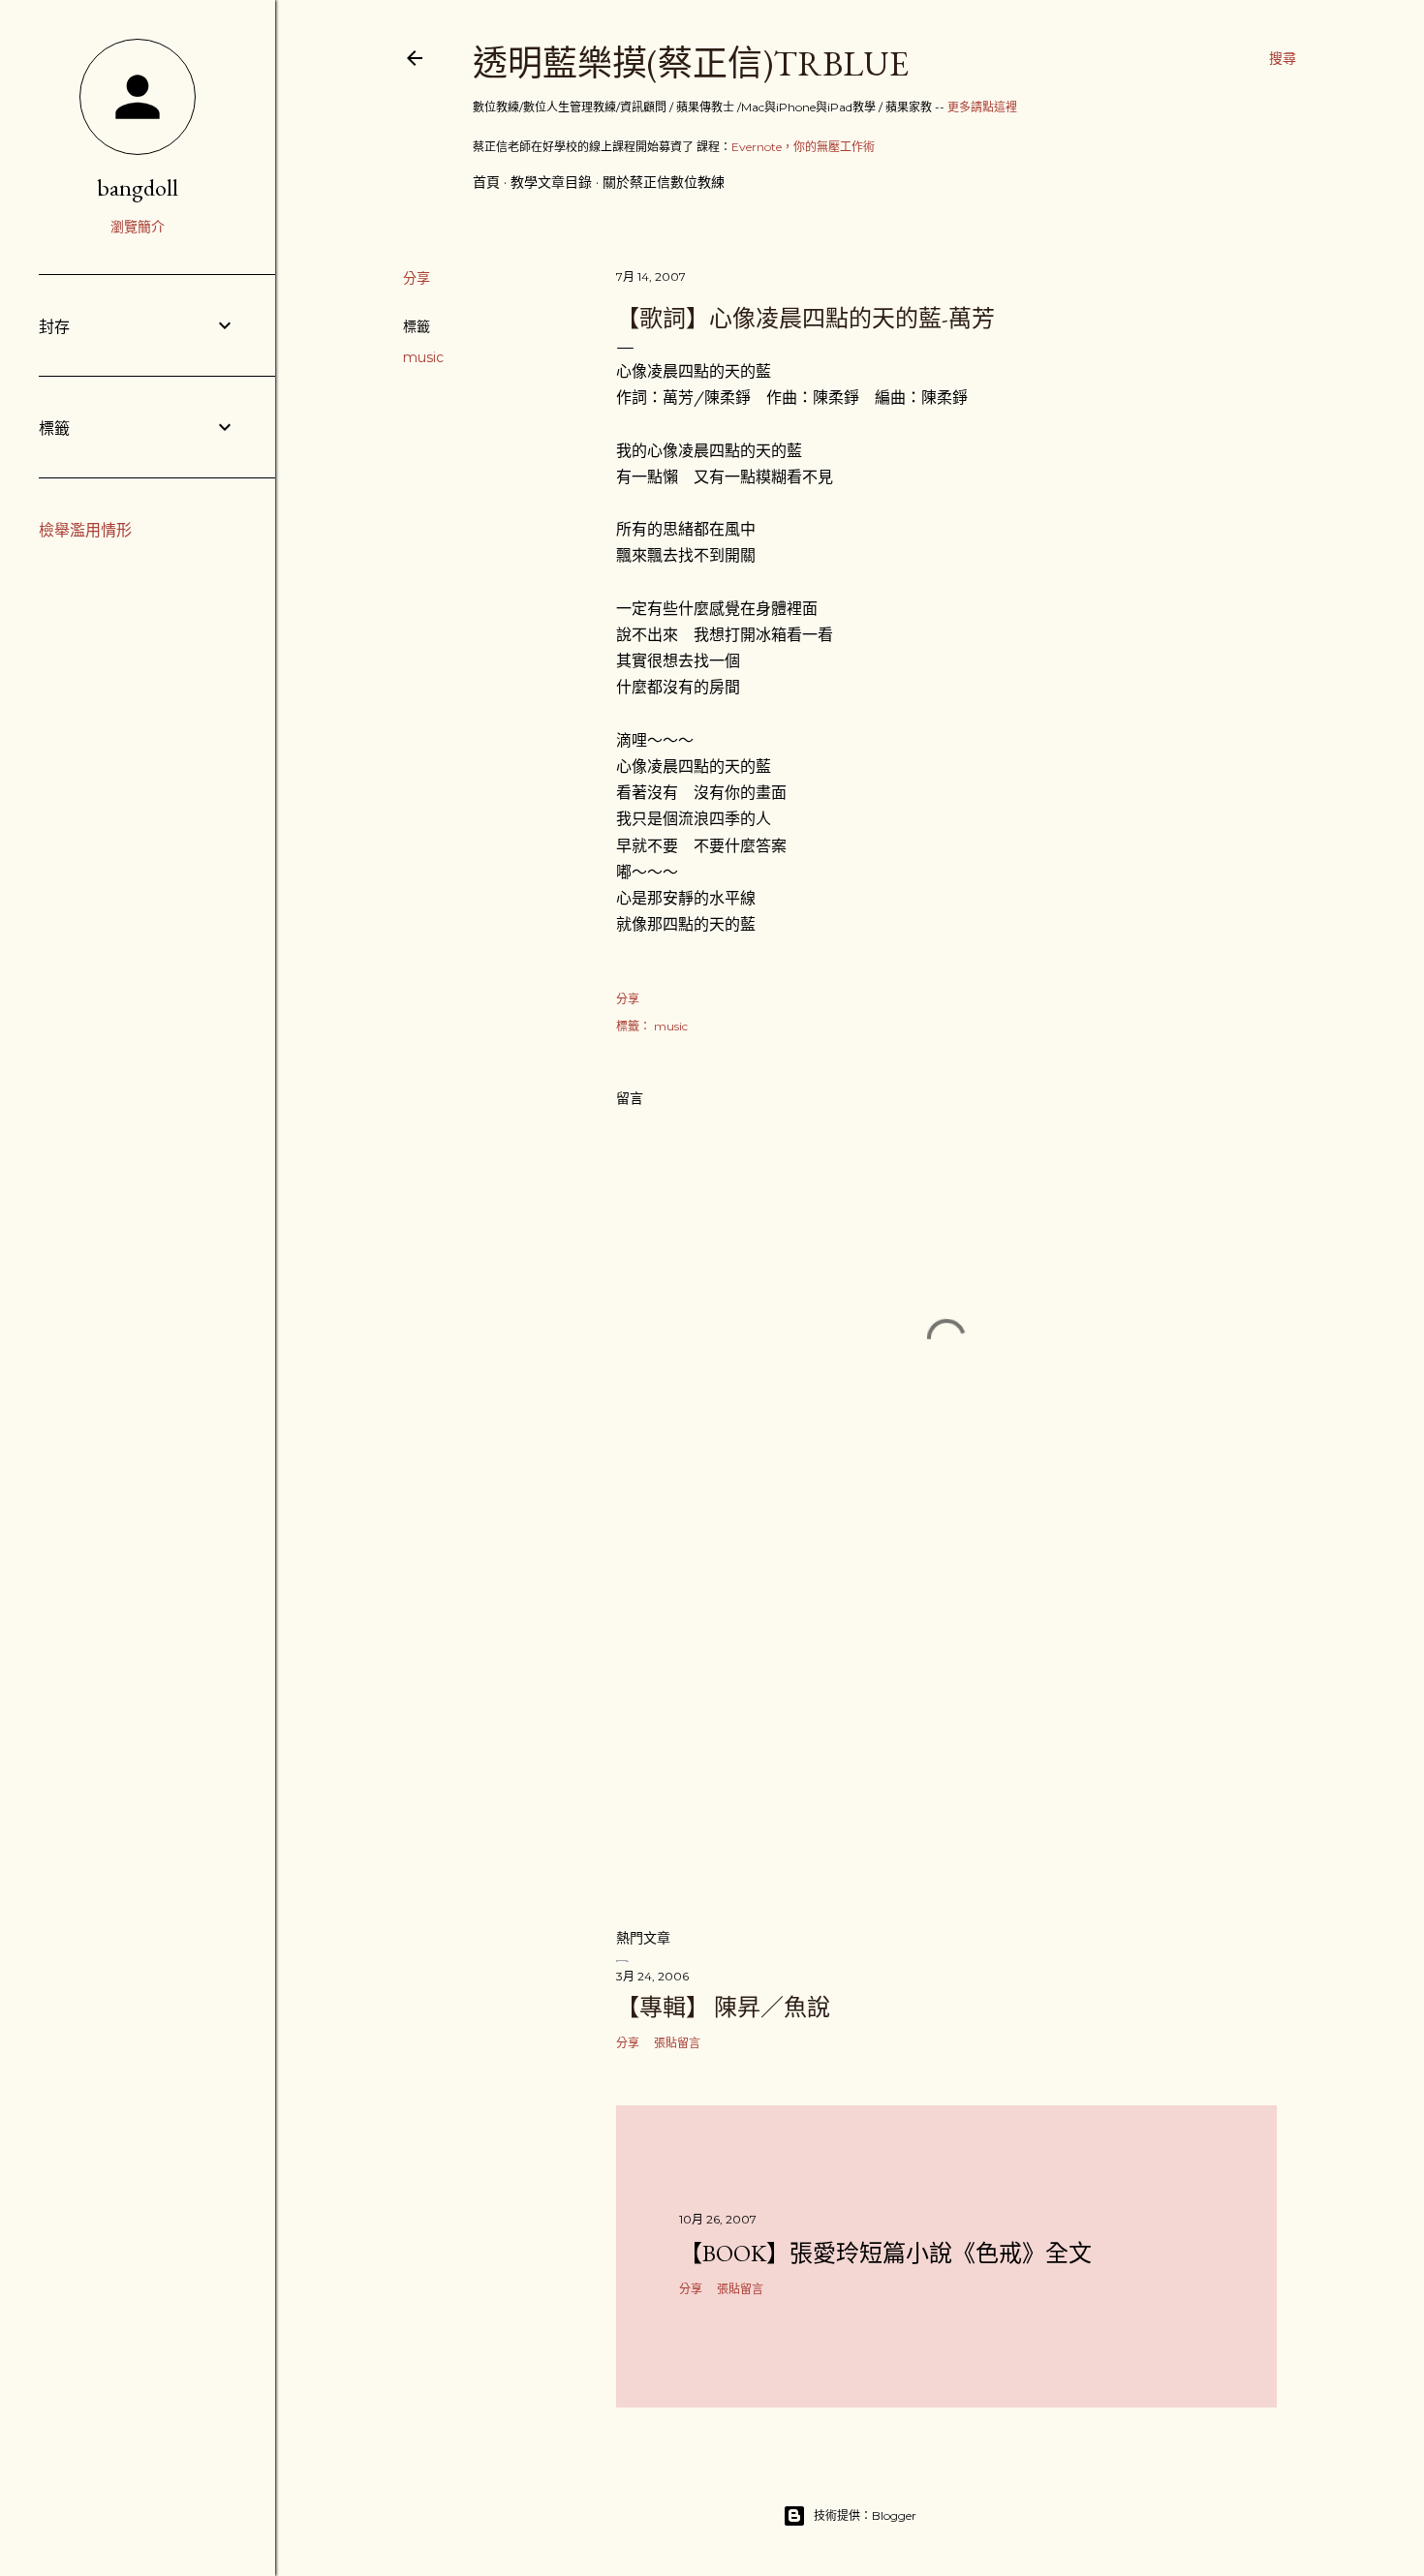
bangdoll (138, 187)
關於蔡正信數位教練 (664, 182)
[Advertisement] (946, 1743)
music (423, 357)
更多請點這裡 (982, 107)
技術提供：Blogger (865, 2515)
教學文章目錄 (551, 182)
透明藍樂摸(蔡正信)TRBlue (691, 63)
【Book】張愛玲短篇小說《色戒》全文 (885, 2253)
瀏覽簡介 (138, 227)
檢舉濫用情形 (85, 530)
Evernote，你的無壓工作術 (803, 147)
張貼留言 (677, 2043)
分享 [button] (417, 278)
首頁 (486, 182)
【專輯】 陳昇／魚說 (723, 2007)
